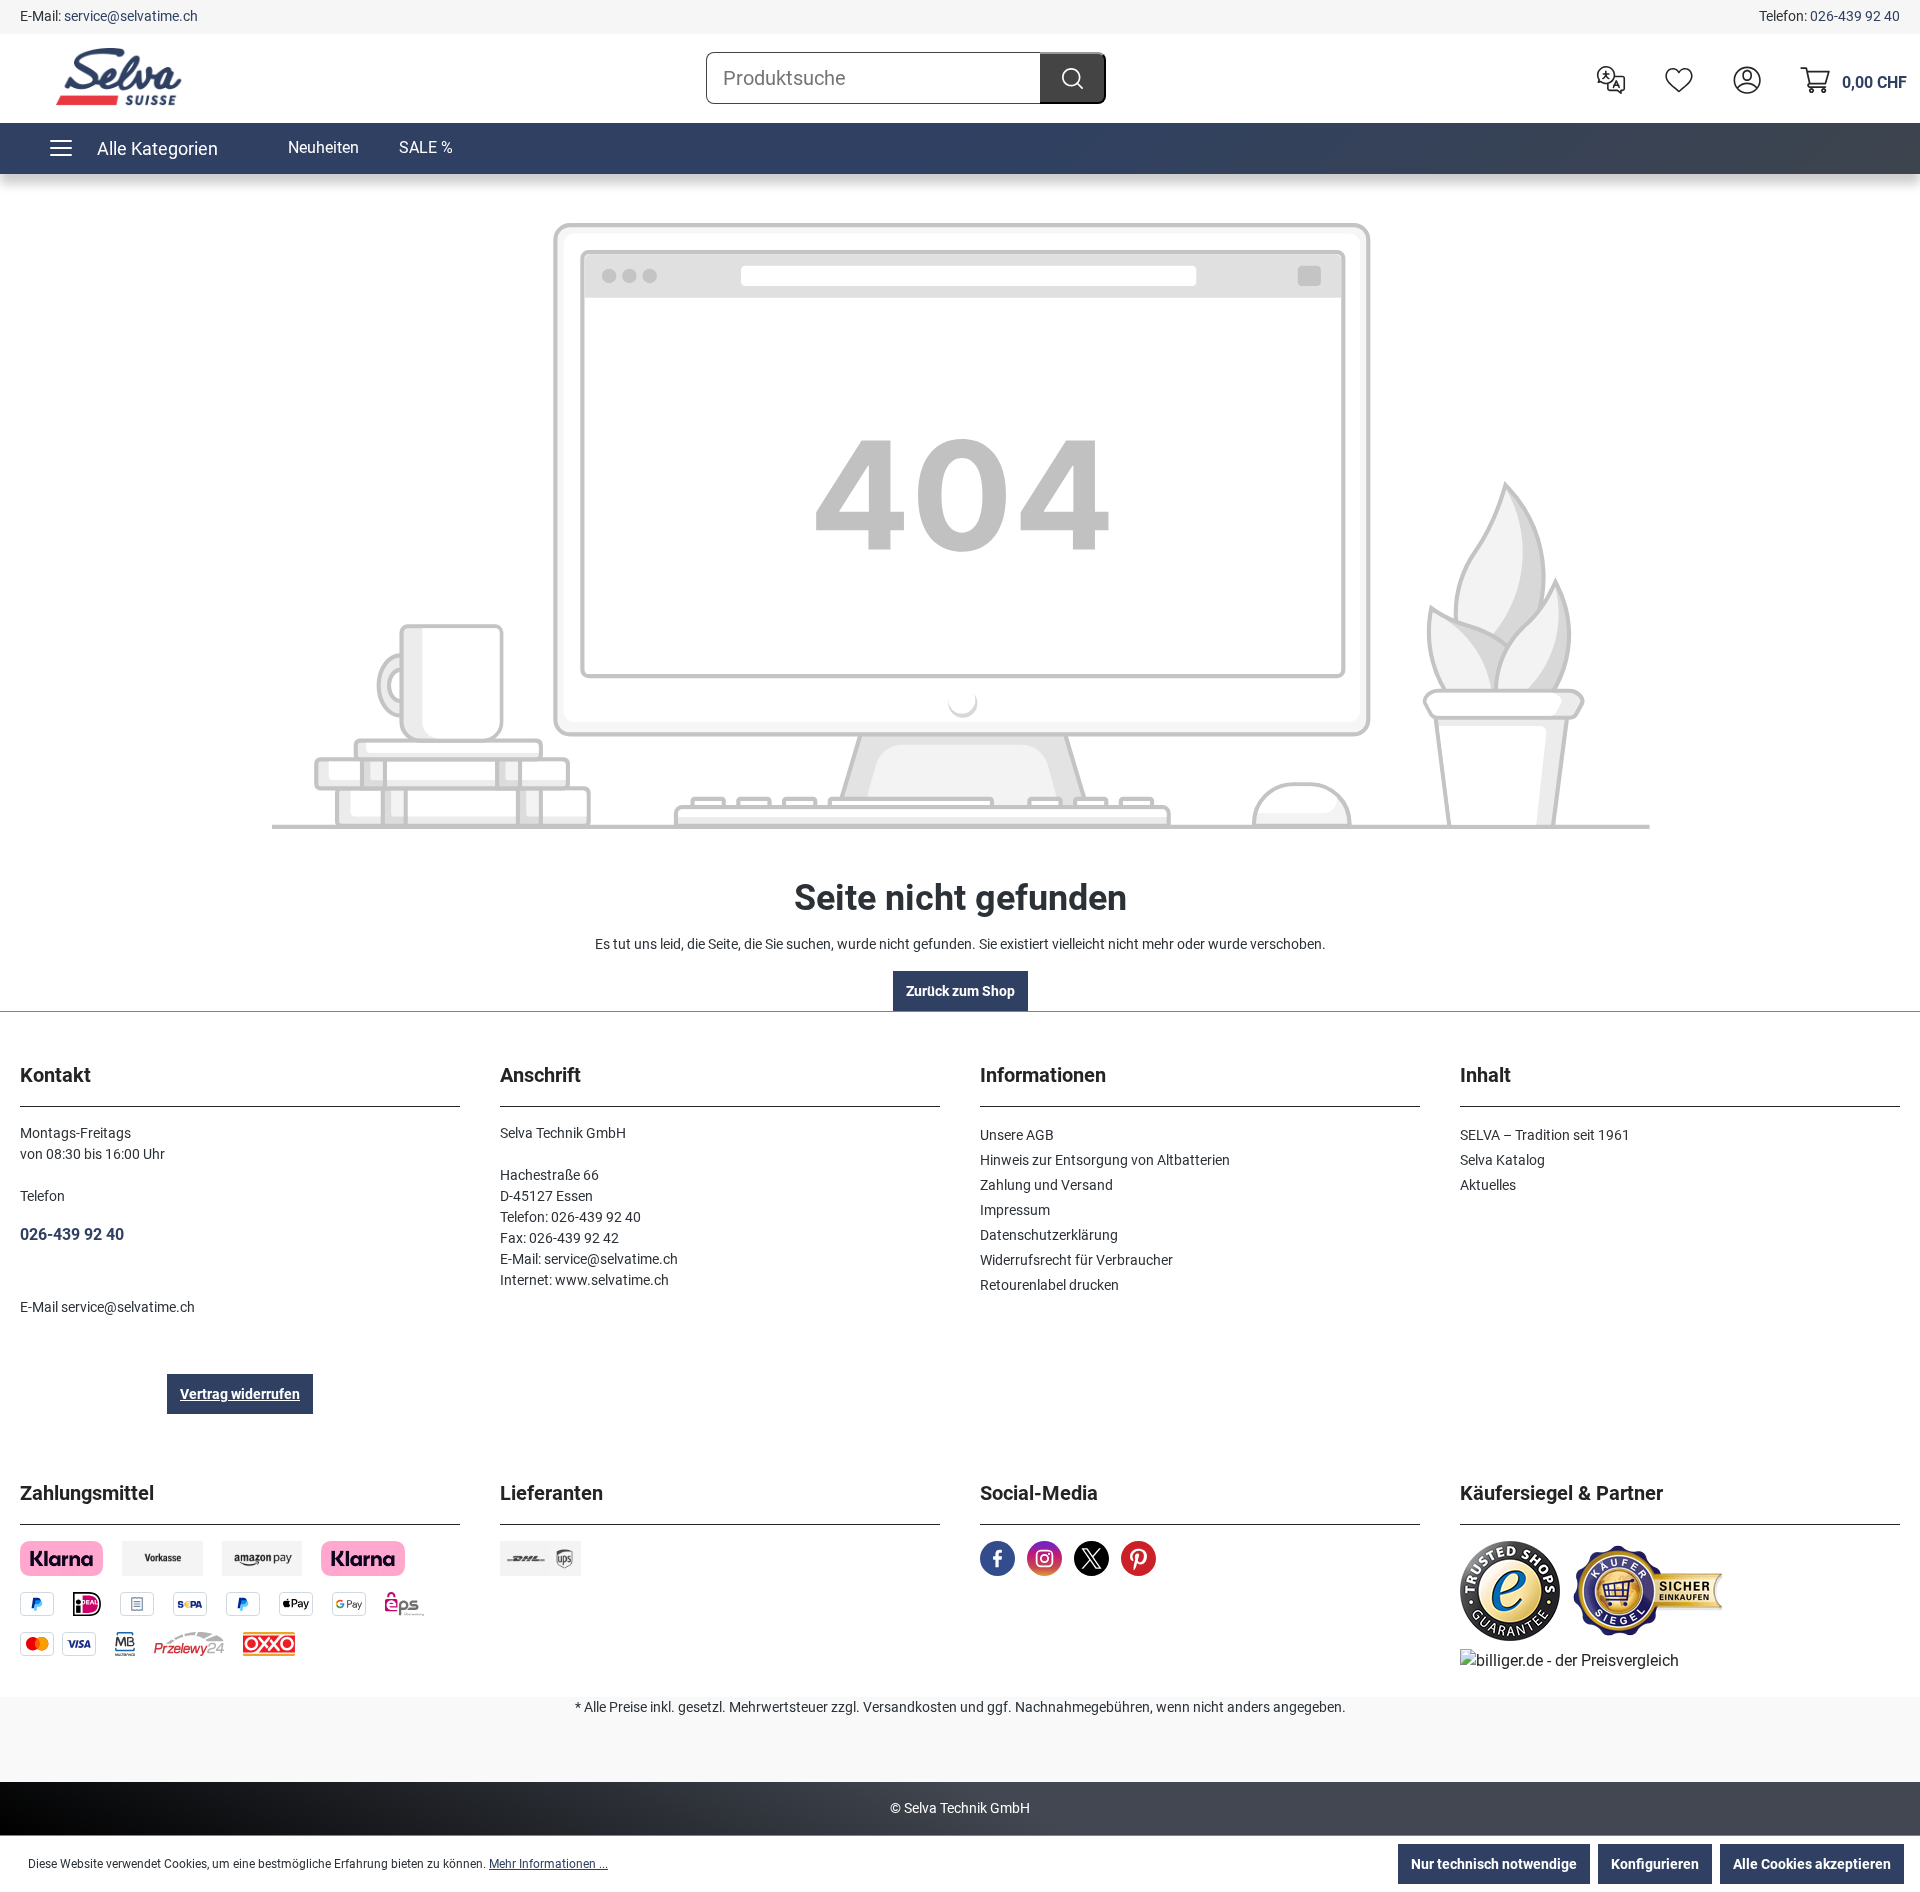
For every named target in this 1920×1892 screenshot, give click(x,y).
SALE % (426, 147)
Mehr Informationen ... (548, 1864)
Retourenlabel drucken (1049, 1285)
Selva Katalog (1502, 1160)
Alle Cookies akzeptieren (1812, 1864)
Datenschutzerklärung (1049, 1235)
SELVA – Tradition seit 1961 (1545, 1135)
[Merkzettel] (1674, 78)
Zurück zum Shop (960, 991)
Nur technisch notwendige (1494, 1864)
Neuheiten (323, 147)
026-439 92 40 (1855, 16)
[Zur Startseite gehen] (120, 77)
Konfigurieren (1655, 1864)
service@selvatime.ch (131, 16)
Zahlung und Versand (1046, 1185)
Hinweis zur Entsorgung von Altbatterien (1105, 1160)
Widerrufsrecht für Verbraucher (1076, 1260)
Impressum (1015, 1210)
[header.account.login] (1742, 78)
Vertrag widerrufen (240, 1394)
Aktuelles (1488, 1185)
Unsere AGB (1017, 1135)
